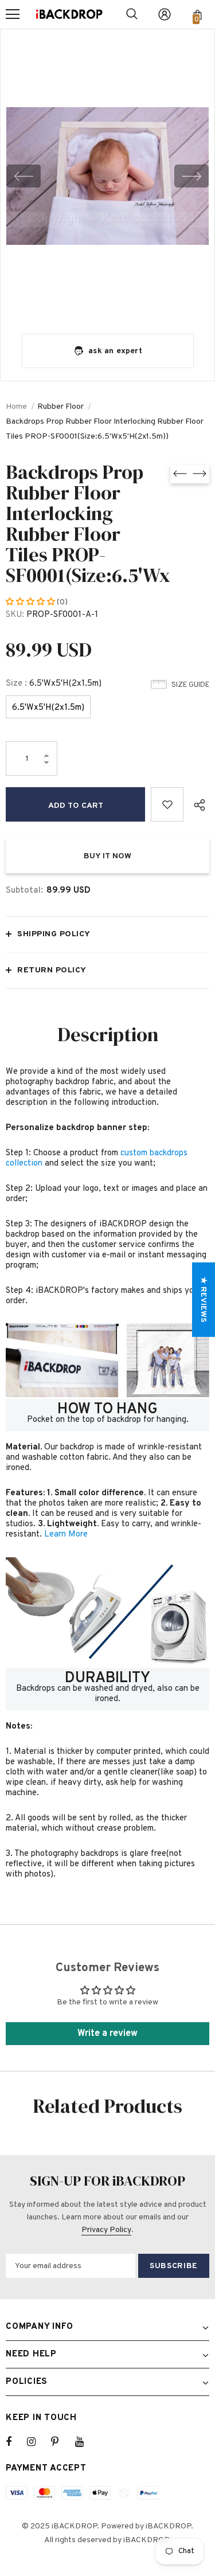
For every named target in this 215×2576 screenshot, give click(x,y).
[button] (31, 602)
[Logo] (69, 14)
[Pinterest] (61, 2442)
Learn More (66, 1535)
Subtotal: (24, 891)
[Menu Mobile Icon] (13, 14)
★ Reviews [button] (203, 1299)
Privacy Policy (106, 2230)
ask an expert (115, 351)
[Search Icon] (132, 14)
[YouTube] (85, 2442)
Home (16, 407)
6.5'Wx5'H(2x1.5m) (48, 708)
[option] (107, 176)
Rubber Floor (60, 407)
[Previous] (24, 176)
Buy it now (107, 856)
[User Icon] (165, 14)
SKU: (15, 615)
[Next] (191, 176)
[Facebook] (16, 2442)
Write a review (107, 2034)
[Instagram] (37, 2442)
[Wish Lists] (167, 804)
